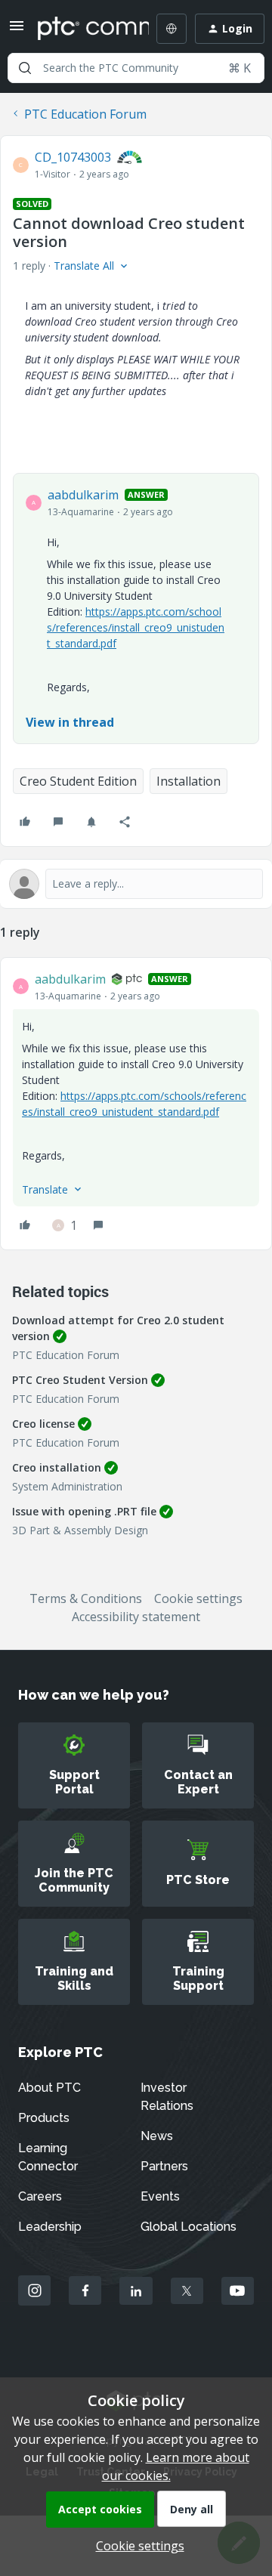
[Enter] (25, 68)
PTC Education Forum (85, 114)
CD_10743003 (73, 157)
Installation (189, 781)
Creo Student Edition (78, 781)
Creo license (43, 1424)
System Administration (67, 1486)
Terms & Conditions (86, 1598)
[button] (17, 30)
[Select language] (172, 29)
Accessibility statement (136, 1617)
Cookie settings (198, 1598)
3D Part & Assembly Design (80, 1530)
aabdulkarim (83, 495)
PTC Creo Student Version (80, 1380)
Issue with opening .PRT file (84, 1511)
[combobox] (136, 68)
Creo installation (57, 1467)
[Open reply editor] (136, 884)
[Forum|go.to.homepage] (82, 29)
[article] (136, 1104)
